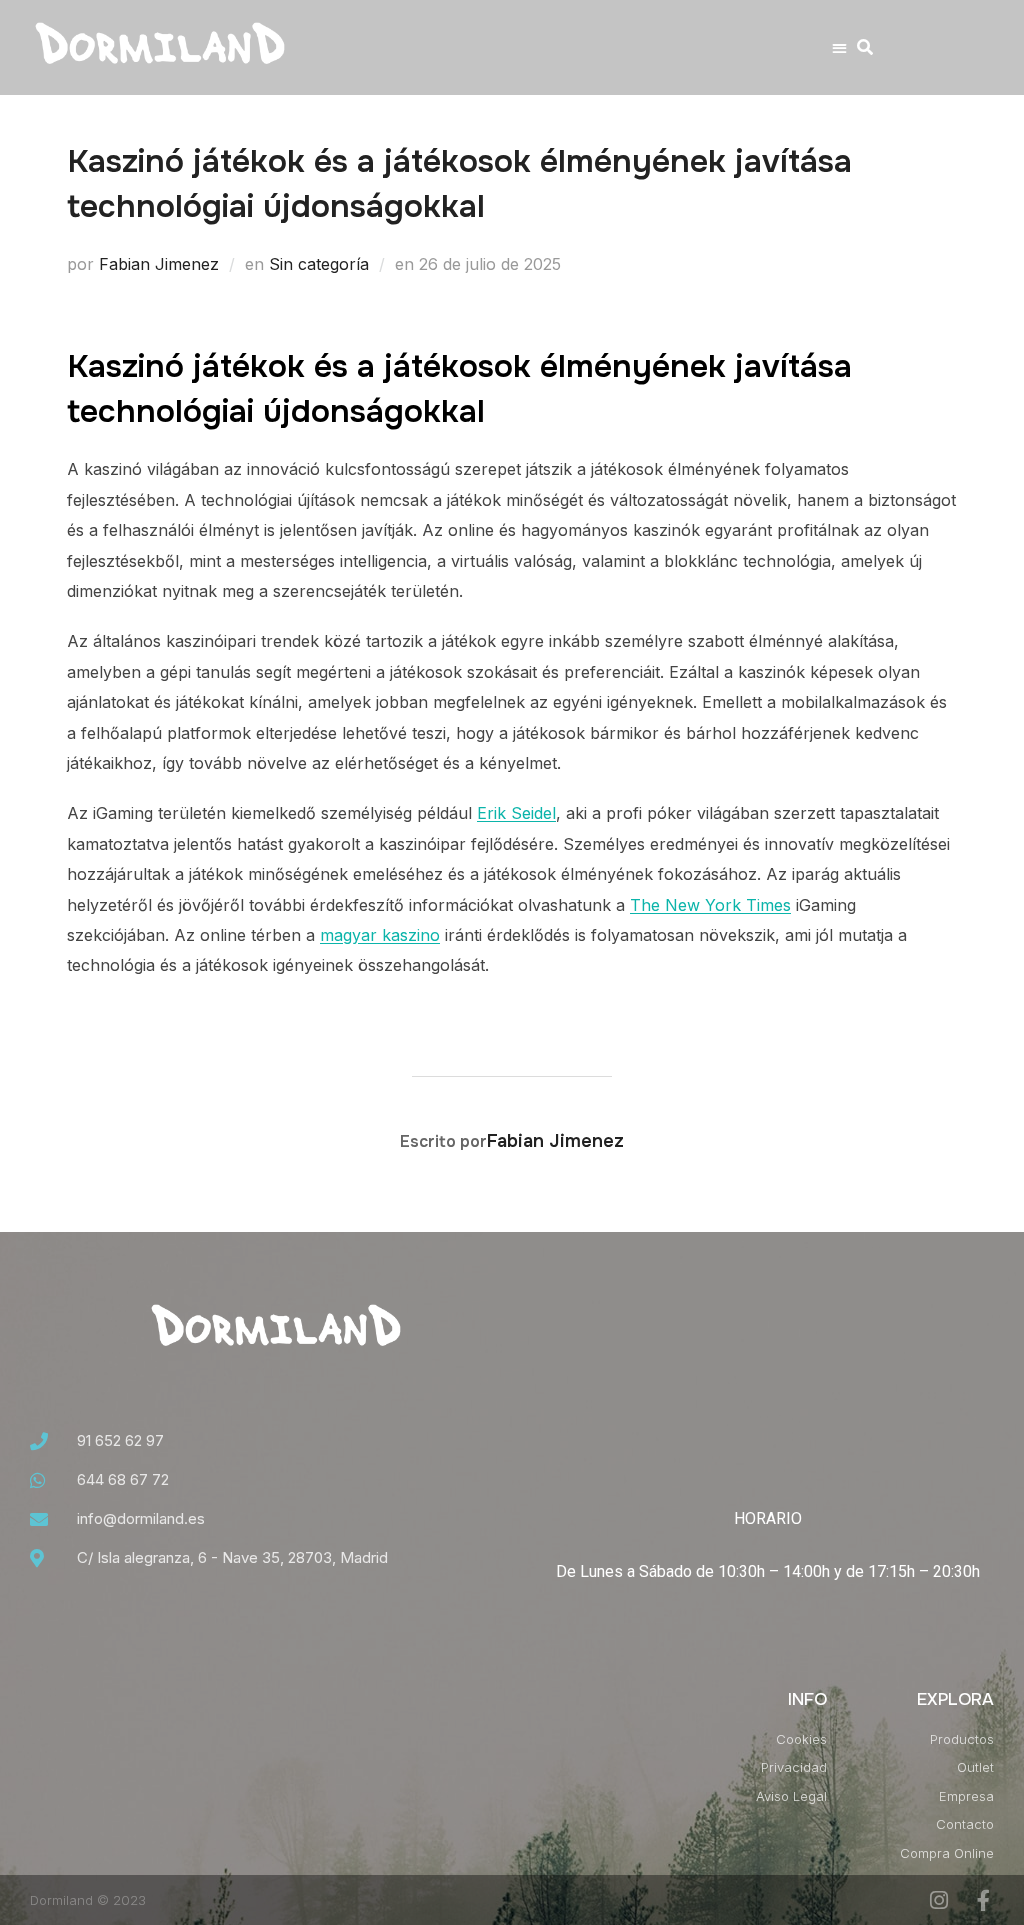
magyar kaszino (380, 935)
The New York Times (710, 905)
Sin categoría (319, 264)
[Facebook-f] (983, 1900)
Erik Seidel (516, 813)
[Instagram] (938, 1900)
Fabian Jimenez (159, 264)
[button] (839, 47)
